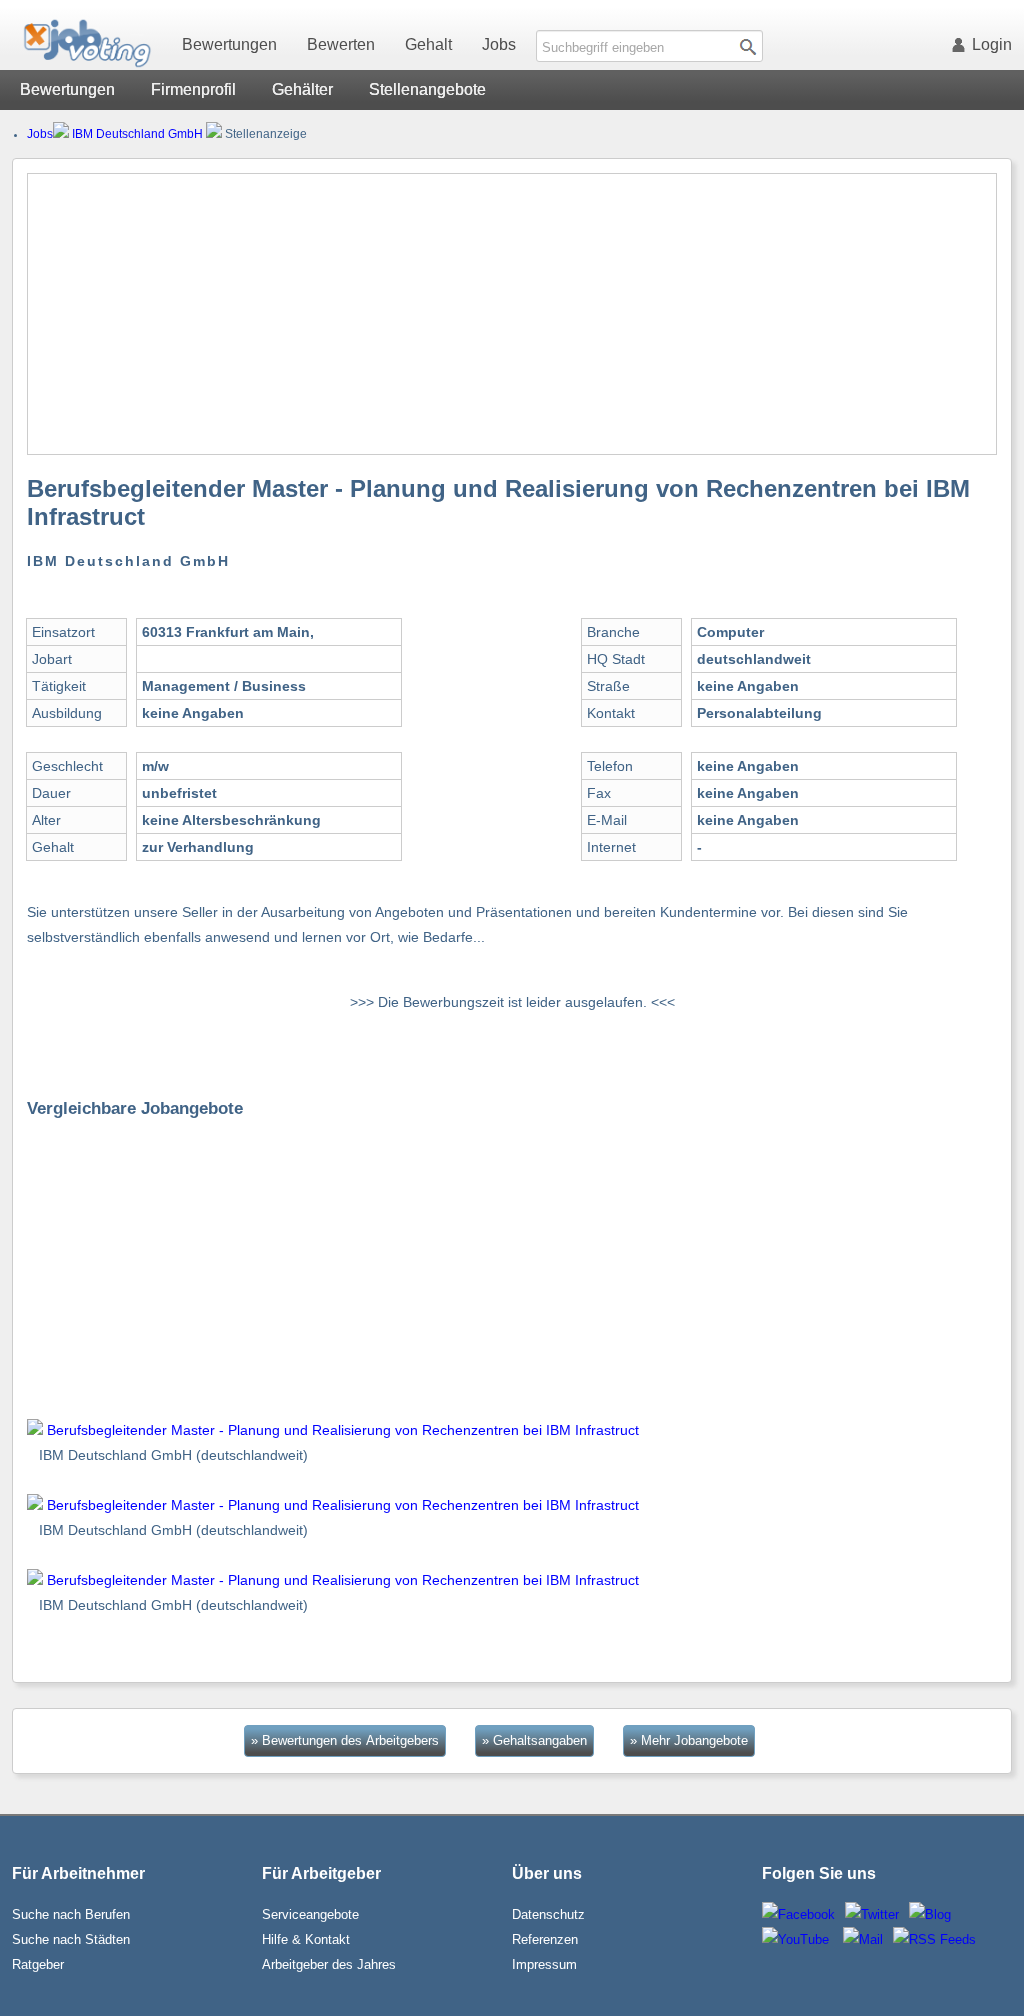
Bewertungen (229, 44)
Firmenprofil (193, 89)
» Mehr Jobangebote (689, 1740)
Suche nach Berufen (71, 1914)
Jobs (499, 44)
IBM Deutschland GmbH (137, 134)
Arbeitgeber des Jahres (329, 1964)
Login (992, 44)
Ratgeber (38, 1964)
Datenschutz (548, 1914)
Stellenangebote (427, 89)
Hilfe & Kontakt (306, 1939)
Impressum (544, 1964)
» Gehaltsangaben (534, 1740)
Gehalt (428, 44)
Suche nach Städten (71, 1939)
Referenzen (545, 1939)
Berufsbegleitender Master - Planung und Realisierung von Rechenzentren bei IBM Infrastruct (343, 1430)
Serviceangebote (310, 1914)
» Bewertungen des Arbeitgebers (345, 1740)
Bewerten (341, 44)
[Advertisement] (513, 314)
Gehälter (302, 89)
